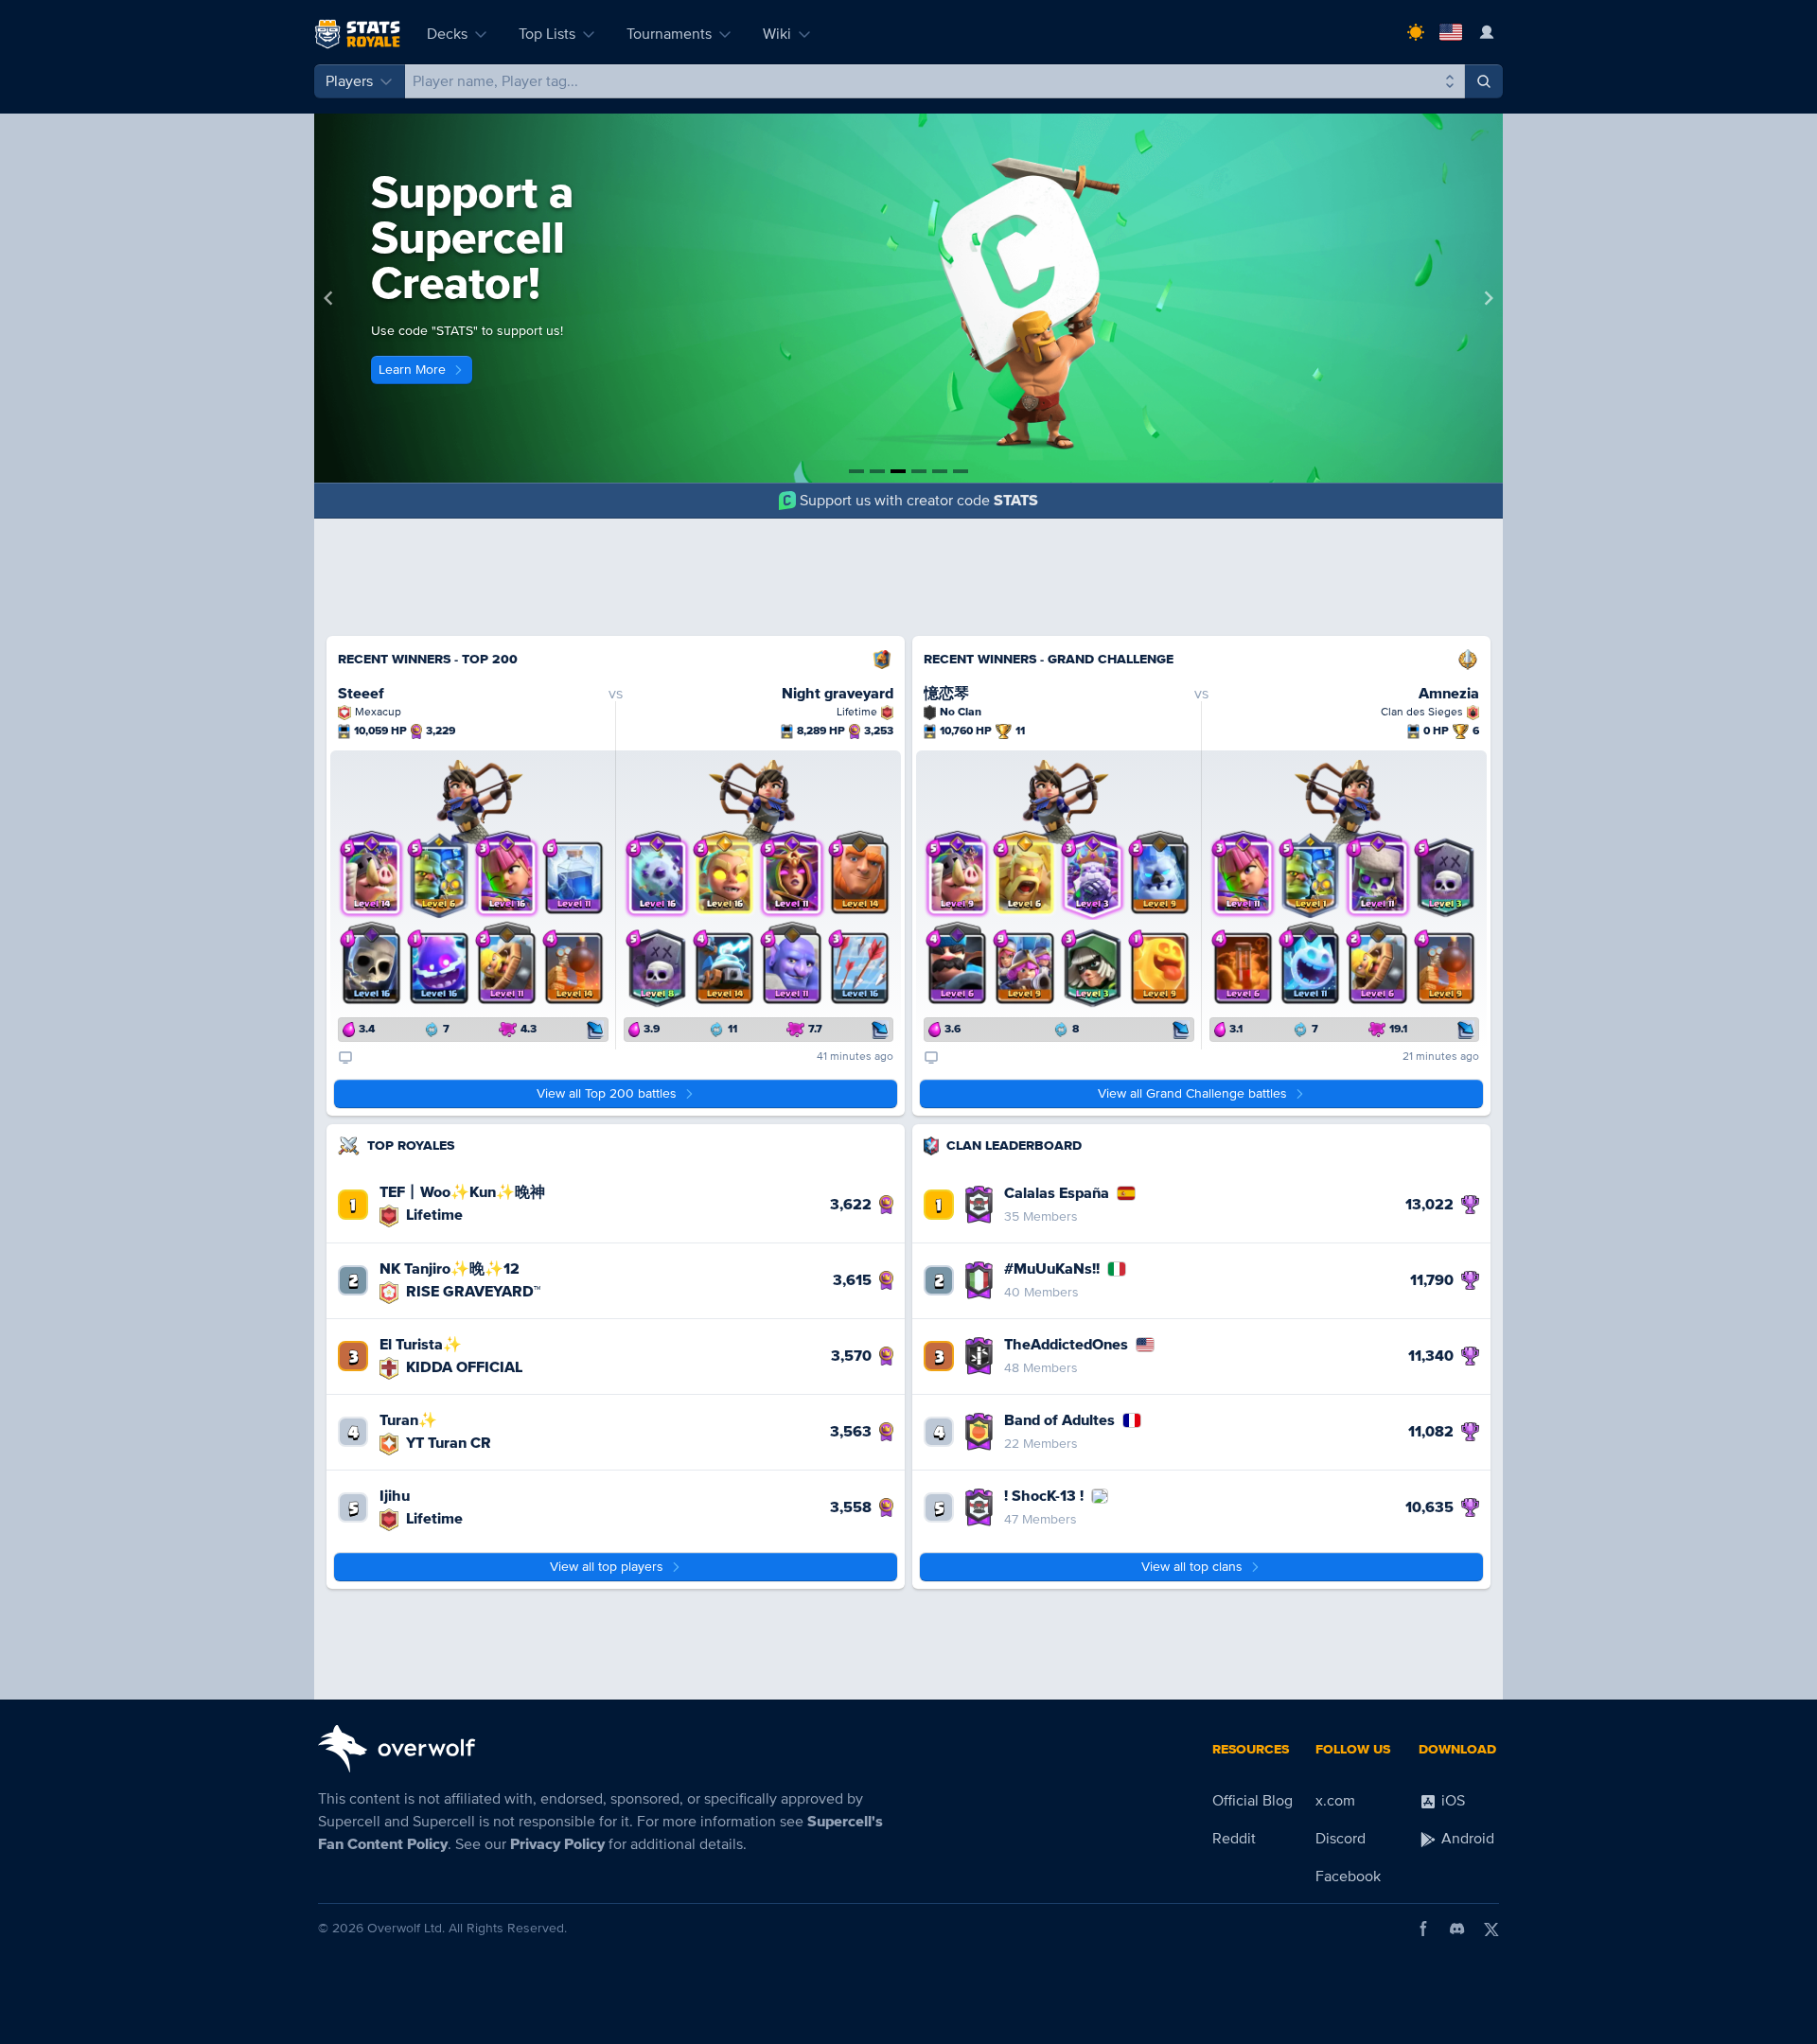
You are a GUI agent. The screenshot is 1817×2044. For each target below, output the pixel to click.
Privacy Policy (557, 1844)
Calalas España (1057, 1193)
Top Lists (547, 34)
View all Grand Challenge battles (1192, 1093)
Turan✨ (408, 1420)
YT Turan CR (447, 1443)
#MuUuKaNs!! (1052, 1269)
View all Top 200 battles (607, 1093)
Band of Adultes (1059, 1420)
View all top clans (1192, 1567)
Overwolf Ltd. (406, 1928)
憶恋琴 (946, 694)
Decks (447, 34)
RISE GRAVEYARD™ (471, 1292)
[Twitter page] (1491, 1929)
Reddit (1234, 1839)
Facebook (1348, 1877)
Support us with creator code (919, 501)
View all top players (607, 1567)
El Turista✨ (421, 1345)
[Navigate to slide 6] (961, 471)
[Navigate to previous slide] (328, 298)
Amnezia (1449, 694)
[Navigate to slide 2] (877, 471)
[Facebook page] (1423, 1929)
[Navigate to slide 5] (940, 471)
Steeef (361, 694)
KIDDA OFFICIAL (462, 1367)
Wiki (777, 34)
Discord (1341, 1839)
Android (1466, 1839)
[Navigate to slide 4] (919, 471)
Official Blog (1252, 1801)
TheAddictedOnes (1066, 1345)
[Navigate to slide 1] (856, 471)
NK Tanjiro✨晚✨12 (450, 1269)
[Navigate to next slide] (1489, 298)
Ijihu (395, 1496)
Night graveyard (838, 694)
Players (349, 81)
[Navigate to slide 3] (898, 471)
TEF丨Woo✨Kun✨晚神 (462, 1192)
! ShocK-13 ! (1044, 1496)
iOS (1451, 1801)
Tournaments (669, 34)
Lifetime (432, 1215)
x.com (1335, 1801)
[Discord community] (1457, 1929)
